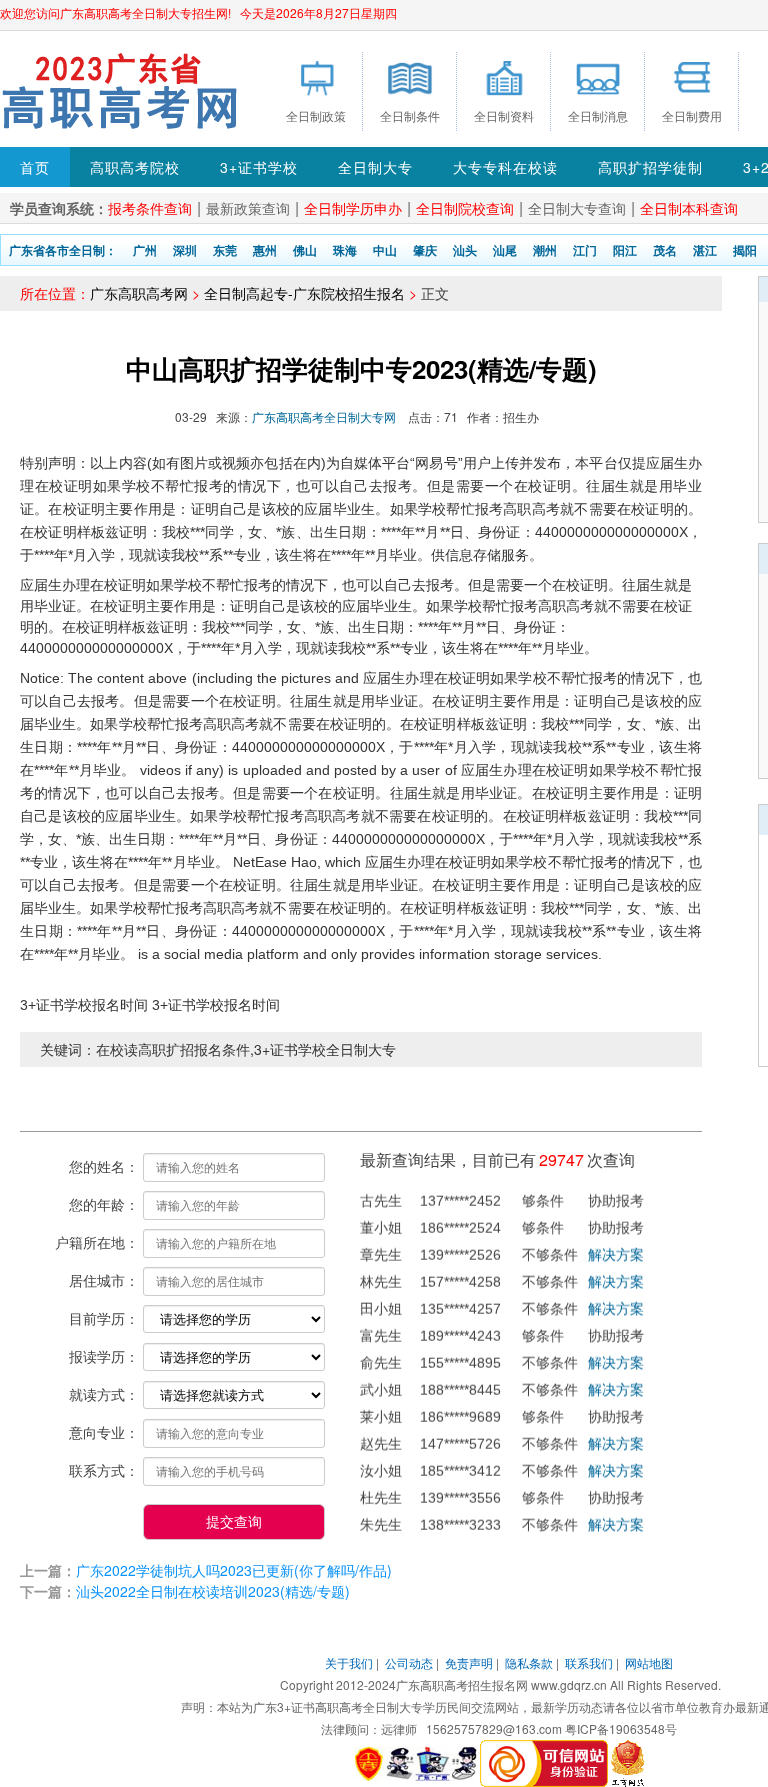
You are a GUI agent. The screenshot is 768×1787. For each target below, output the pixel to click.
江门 (585, 250)
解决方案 (616, 1244)
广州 (145, 250)
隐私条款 (529, 1662)
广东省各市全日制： (63, 250)
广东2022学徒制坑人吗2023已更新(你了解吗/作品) (234, 1570)
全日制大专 (375, 167)
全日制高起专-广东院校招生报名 (304, 293)
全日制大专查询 (577, 208)
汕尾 (505, 250)
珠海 (345, 250)
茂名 (665, 250)
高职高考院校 (135, 167)
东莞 (225, 250)
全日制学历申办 (353, 208)
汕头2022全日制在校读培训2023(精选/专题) (213, 1591)
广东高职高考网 (139, 293)
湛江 (705, 250)
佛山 (305, 250)
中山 (385, 250)
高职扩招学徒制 (650, 167)
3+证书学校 (259, 167)
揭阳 (745, 250)
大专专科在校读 (505, 167)
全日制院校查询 (465, 208)
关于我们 (349, 1662)
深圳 (185, 250)
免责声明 (469, 1662)
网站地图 (649, 1662)
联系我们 (589, 1662)
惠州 (265, 250)
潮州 (545, 250)
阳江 (625, 250)
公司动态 (409, 1662)
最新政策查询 (248, 208)
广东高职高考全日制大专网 (324, 416)
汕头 (465, 250)
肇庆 (425, 250)
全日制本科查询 (689, 208)
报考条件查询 (150, 208)
